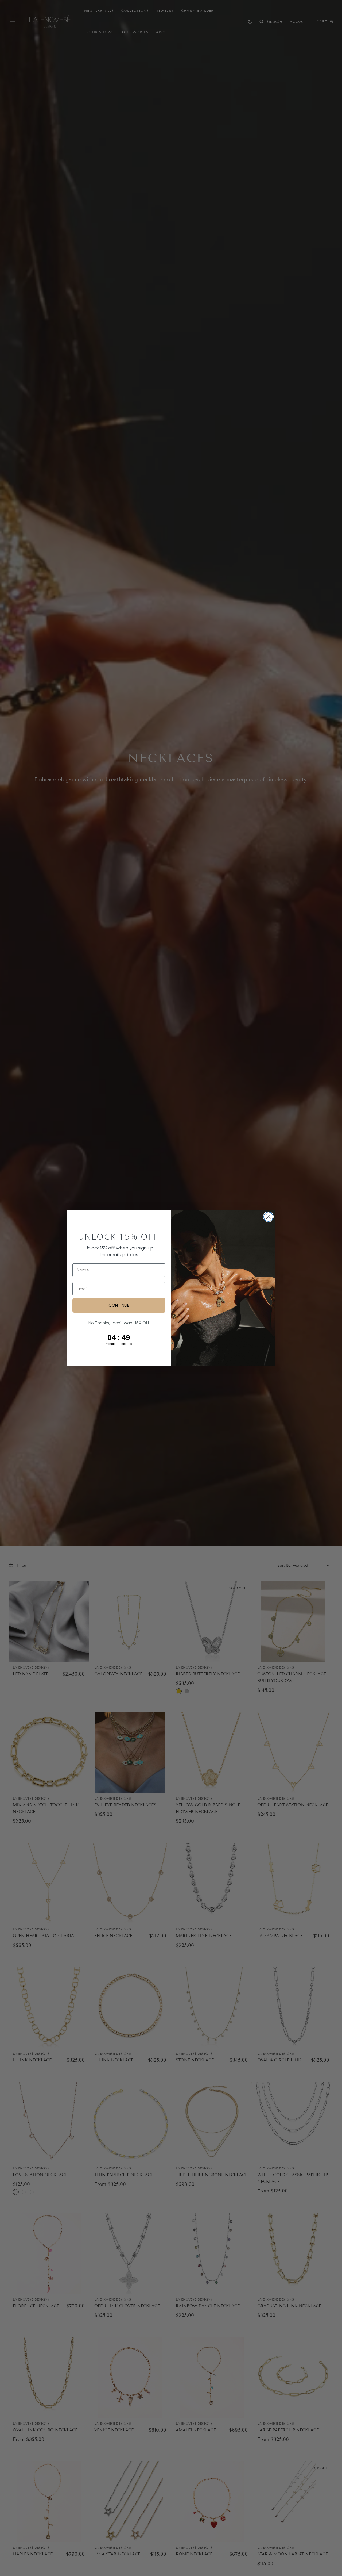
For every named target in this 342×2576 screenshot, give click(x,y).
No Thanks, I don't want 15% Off (119, 1323)
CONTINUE (119, 1305)
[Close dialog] (268, 1217)
